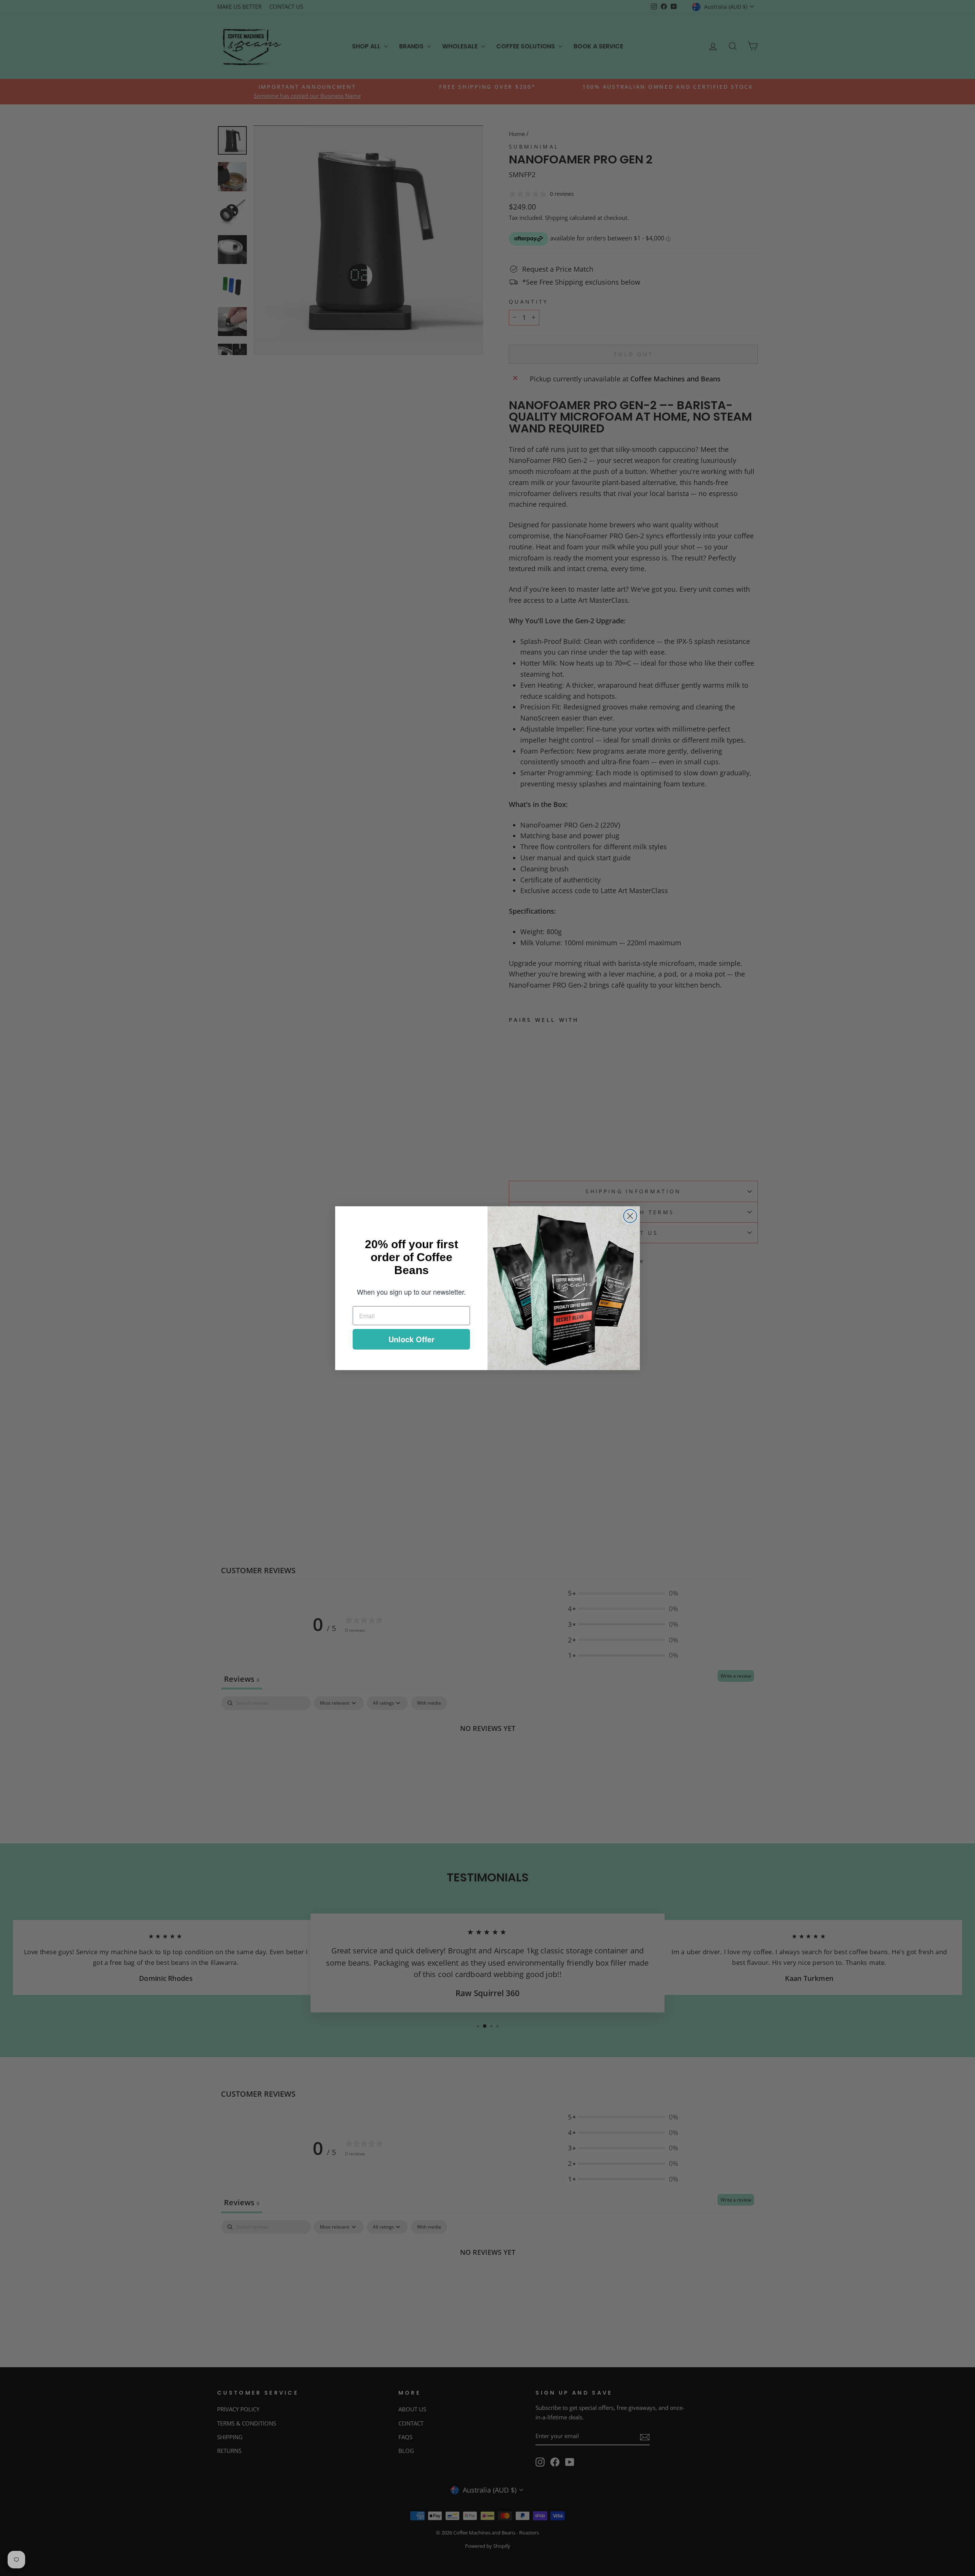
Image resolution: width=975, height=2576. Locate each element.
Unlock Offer (412, 1339)
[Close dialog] (630, 1216)
